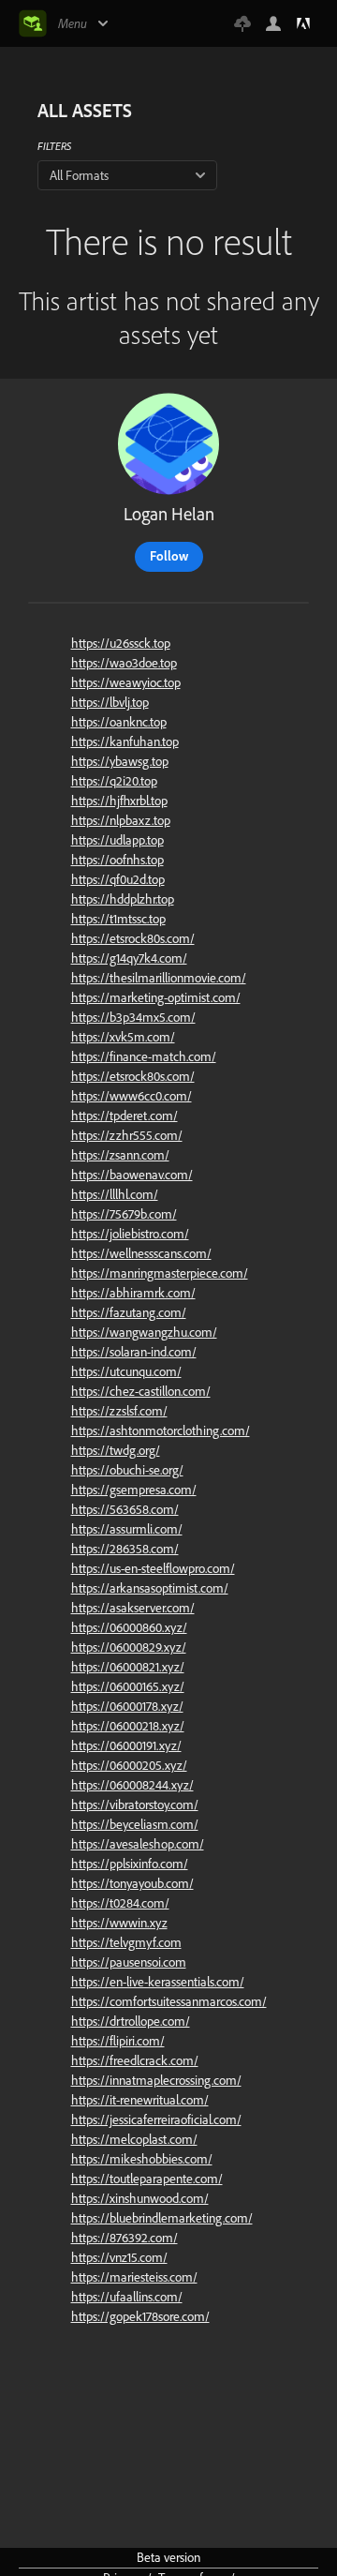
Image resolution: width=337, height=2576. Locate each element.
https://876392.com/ (125, 2238)
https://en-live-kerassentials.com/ (158, 1982)
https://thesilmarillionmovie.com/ (159, 978)
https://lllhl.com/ (115, 1194)
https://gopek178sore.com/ (140, 2316)
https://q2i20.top (114, 781)
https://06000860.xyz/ (129, 1627)
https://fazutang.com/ (129, 1312)
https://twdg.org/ (116, 1450)
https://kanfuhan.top (125, 741)
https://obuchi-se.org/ (127, 1470)
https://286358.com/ (125, 1549)
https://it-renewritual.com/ (140, 2100)
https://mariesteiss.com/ (134, 2277)
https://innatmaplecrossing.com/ (156, 2080)
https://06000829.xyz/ (129, 1647)
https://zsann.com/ (120, 1155)
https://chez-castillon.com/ (141, 1391)
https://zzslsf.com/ (119, 1411)
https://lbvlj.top (110, 702)
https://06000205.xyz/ (129, 1765)
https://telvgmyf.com (126, 1942)
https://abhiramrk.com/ (133, 1293)
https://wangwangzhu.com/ (144, 1332)
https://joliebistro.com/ (130, 1234)
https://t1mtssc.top (118, 919)
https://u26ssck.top (121, 643)
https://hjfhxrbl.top (119, 801)
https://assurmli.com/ (127, 1529)
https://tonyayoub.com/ (132, 1883)
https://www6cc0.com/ (132, 1096)
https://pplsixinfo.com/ (130, 1864)
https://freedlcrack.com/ (135, 2060)
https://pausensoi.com (129, 1962)
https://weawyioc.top (126, 682)
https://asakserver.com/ (133, 1608)
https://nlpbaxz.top (121, 820)
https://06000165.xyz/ (128, 1686)
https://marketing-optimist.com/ (156, 997)
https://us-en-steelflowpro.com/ (153, 1568)
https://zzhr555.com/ (127, 1135)
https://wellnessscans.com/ (141, 1253)
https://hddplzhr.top (123, 899)
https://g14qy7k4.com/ (129, 958)
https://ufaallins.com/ (127, 2297)
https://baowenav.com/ (132, 1175)
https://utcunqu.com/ (126, 1371)
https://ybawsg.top (120, 761)
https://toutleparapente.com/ (147, 2179)
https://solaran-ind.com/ (134, 1352)
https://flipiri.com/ (118, 2041)
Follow (169, 556)
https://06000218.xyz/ (128, 1726)
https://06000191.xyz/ (126, 1745)
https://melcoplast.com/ (134, 2139)
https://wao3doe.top (124, 663)
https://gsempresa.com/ (134, 1490)
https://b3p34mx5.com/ (133, 1017)
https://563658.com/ (125, 1509)
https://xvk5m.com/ (123, 1037)
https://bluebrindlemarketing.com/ (162, 2218)
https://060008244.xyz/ (132, 1785)
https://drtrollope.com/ (131, 2021)
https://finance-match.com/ (144, 1056)
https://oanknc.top (119, 722)
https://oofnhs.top (117, 860)
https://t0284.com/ (120, 1903)
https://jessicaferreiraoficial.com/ (156, 2119)
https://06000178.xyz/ (127, 1706)
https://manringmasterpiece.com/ (160, 1273)
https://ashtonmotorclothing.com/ (161, 1430)
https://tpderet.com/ (125, 1116)
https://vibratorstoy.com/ (135, 1805)
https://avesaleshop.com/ (138, 1844)
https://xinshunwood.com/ (140, 2198)
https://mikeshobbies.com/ (142, 2159)
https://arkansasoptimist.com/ (150, 1588)
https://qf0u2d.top (118, 879)
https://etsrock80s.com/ (133, 938)
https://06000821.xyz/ (128, 1667)
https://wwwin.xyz (119, 1923)
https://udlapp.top (117, 840)
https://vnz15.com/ (119, 2257)
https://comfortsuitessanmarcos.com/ (169, 2001)
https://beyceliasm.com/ (135, 1824)
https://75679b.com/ (124, 1214)
